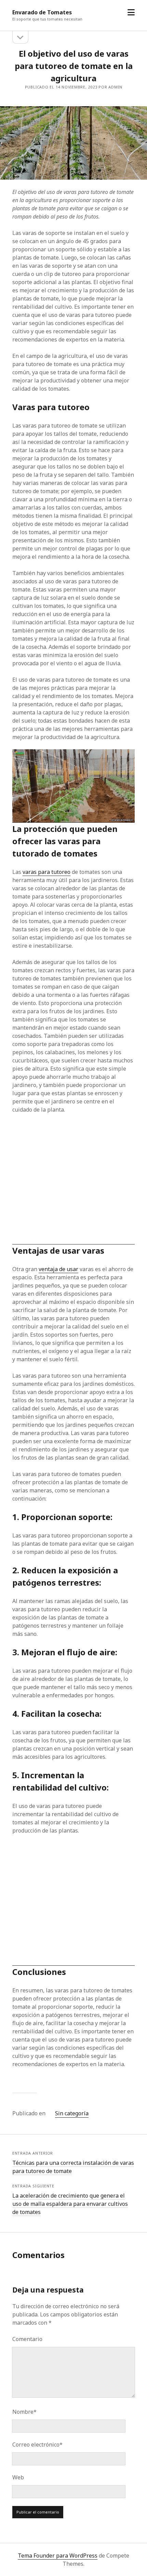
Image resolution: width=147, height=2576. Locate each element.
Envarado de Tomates (42, 12)
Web (18, 2477)
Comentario (27, 2339)
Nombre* (24, 2412)
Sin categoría (72, 2113)
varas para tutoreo (46, 872)
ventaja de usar (58, 1269)
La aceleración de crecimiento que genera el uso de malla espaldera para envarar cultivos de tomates (70, 2204)
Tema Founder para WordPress (58, 2556)
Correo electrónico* (37, 2445)
